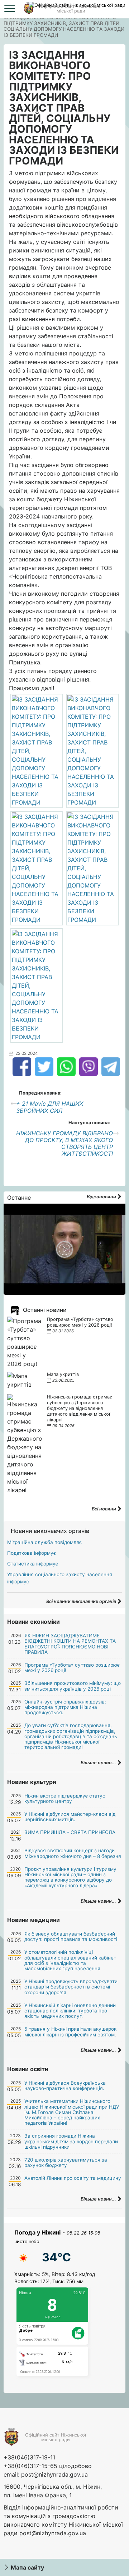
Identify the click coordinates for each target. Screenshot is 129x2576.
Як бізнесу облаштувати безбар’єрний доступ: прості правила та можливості (71, 1936)
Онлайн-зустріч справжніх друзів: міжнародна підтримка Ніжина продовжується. (65, 1707)
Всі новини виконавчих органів (82, 1601)
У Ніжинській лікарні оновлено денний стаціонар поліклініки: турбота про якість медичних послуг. (70, 2011)
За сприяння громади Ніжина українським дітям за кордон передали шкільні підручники (71, 2141)
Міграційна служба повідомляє (44, 1542)
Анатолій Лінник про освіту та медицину (73, 2178)
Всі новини (104, 1509)
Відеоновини (102, 1197)
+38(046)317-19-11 (29, 2457)
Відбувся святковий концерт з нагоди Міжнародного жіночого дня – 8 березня (73, 1853)
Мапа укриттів (63, 1374)
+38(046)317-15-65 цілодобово (48, 2466)
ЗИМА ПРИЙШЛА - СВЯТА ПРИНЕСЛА (70, 1832)
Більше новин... (99, 1763)
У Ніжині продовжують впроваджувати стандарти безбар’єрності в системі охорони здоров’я (71, 1987)
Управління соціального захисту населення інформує (60, 1578)
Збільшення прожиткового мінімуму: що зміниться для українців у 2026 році (73, 1686)
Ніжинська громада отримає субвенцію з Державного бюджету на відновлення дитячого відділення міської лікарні (80, 1408)
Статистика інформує (33, 1564)
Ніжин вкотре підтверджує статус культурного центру (65, 1798)
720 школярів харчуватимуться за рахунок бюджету (66, 2162)
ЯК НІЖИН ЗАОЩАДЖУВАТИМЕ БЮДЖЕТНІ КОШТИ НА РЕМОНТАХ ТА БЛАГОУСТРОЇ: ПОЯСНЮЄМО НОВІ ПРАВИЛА (70, 1644)
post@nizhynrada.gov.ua (54, 2474)
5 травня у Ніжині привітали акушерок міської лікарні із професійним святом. (70, 2032)
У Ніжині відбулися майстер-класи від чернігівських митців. (70, 1817)
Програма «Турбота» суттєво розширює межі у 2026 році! (80, 1322)
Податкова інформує (32, 1553)
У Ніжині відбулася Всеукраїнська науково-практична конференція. (65, 2086)
